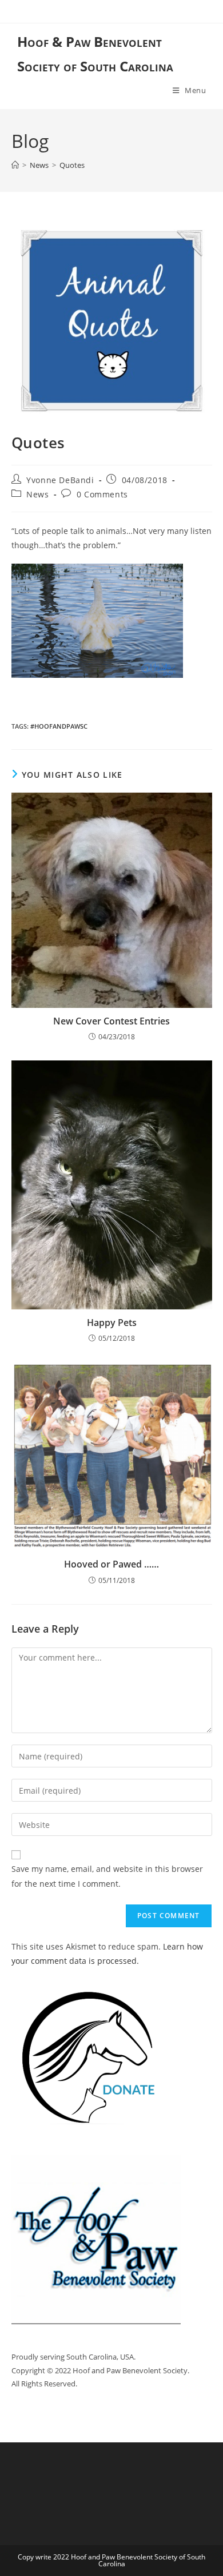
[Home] (15, 165)
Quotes (72, 165)
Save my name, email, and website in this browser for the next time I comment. (107, 1876)
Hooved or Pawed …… (111, 1564)
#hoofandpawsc (59, 726)
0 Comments (102, 494)
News (37, 494)
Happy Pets (112, 1323)
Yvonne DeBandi (60, 480)
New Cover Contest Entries (111, 1021)
